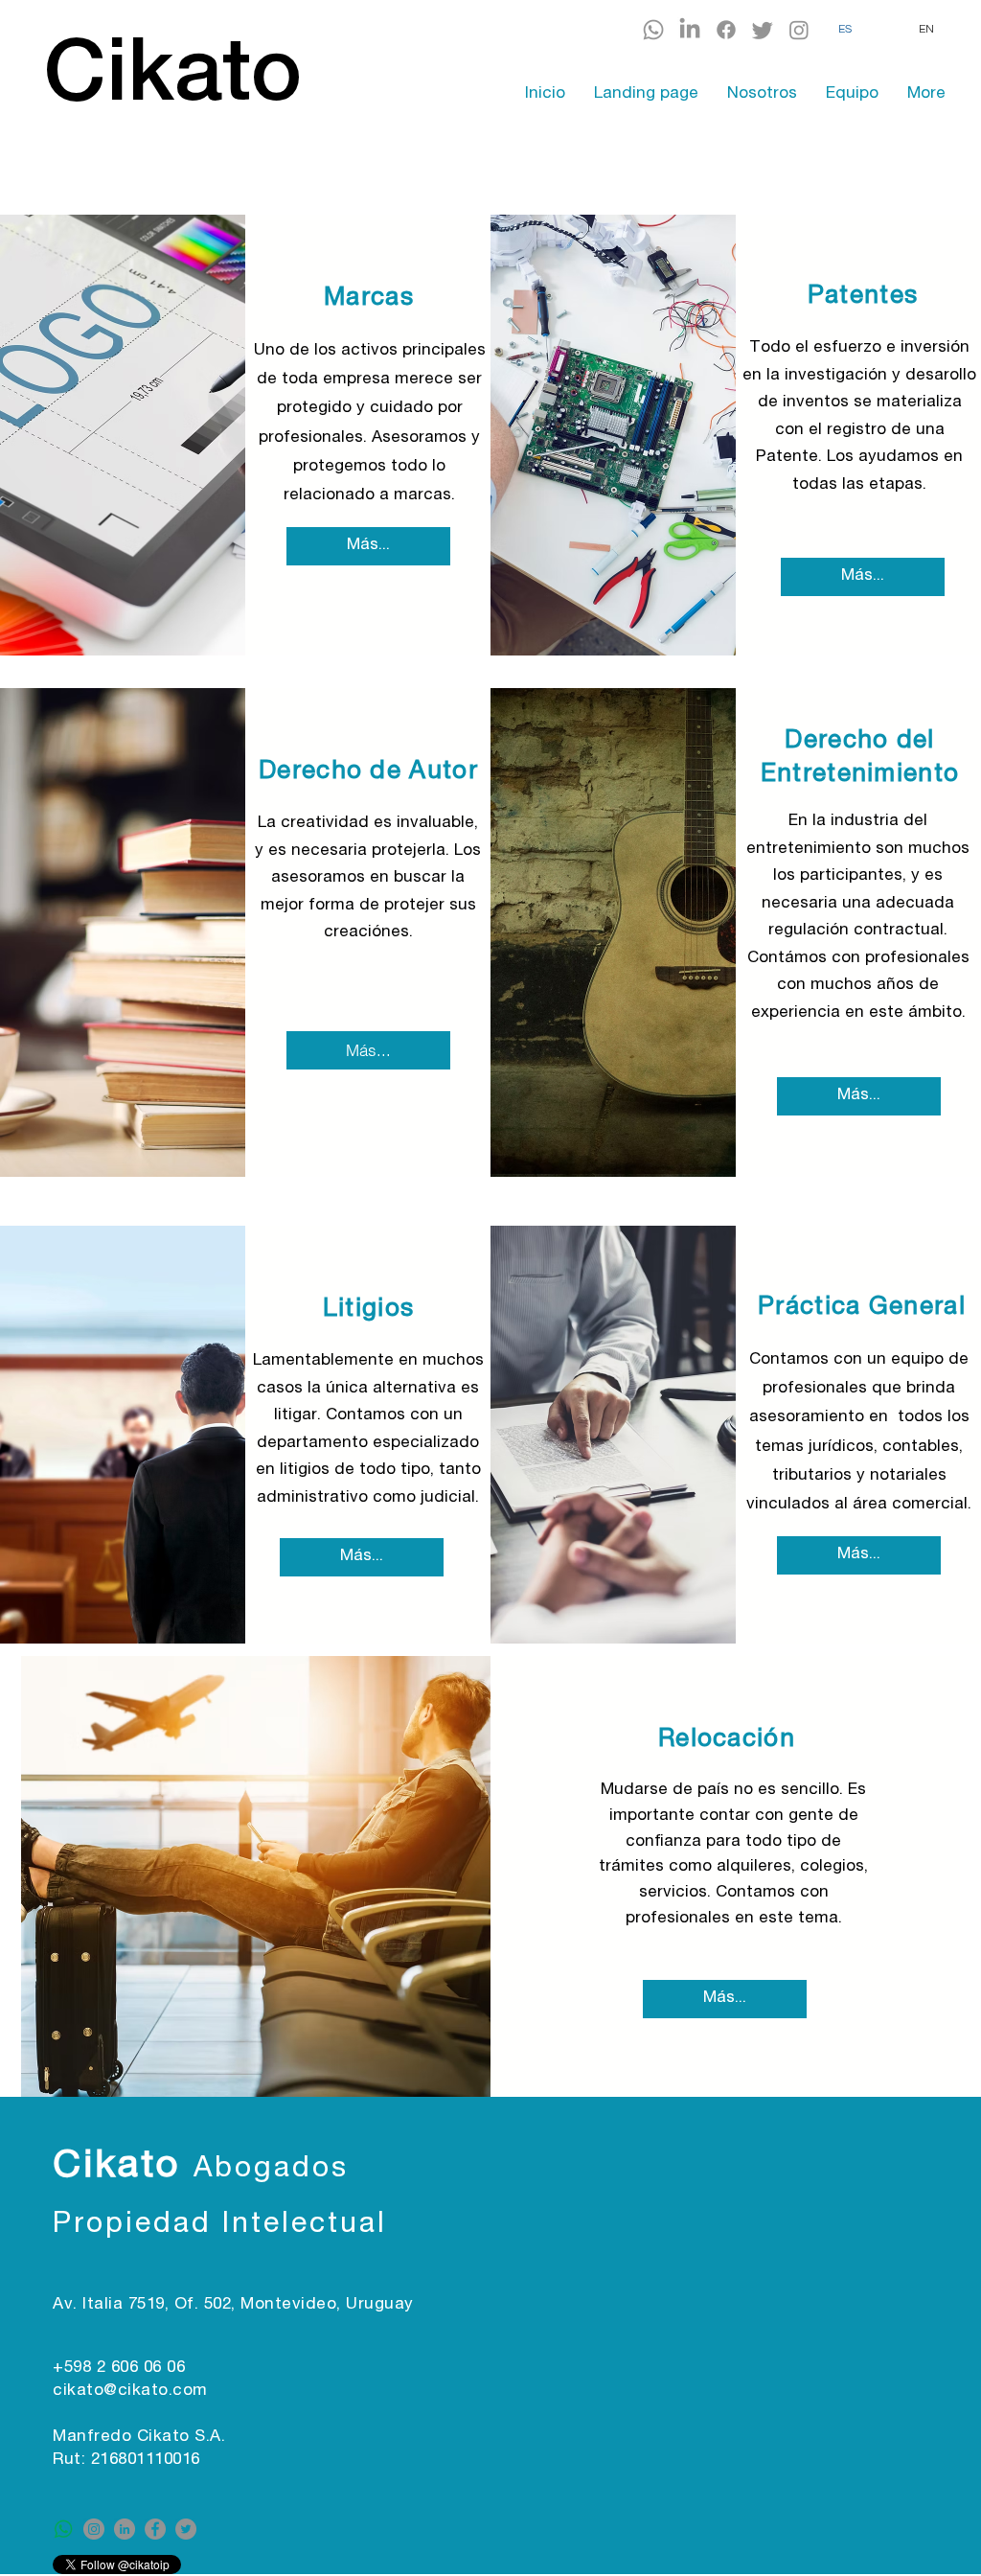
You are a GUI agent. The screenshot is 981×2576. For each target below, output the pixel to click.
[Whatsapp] (653, 30)
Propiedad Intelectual (220, 2226)
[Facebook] (726, 30)
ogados (292, 2171)
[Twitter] (763, 30)
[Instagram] (799, 30)
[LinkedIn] (690, 30)
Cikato (123, 2168)
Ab (214, 2171)
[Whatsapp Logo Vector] (63, 2529)
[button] (369, 299)
